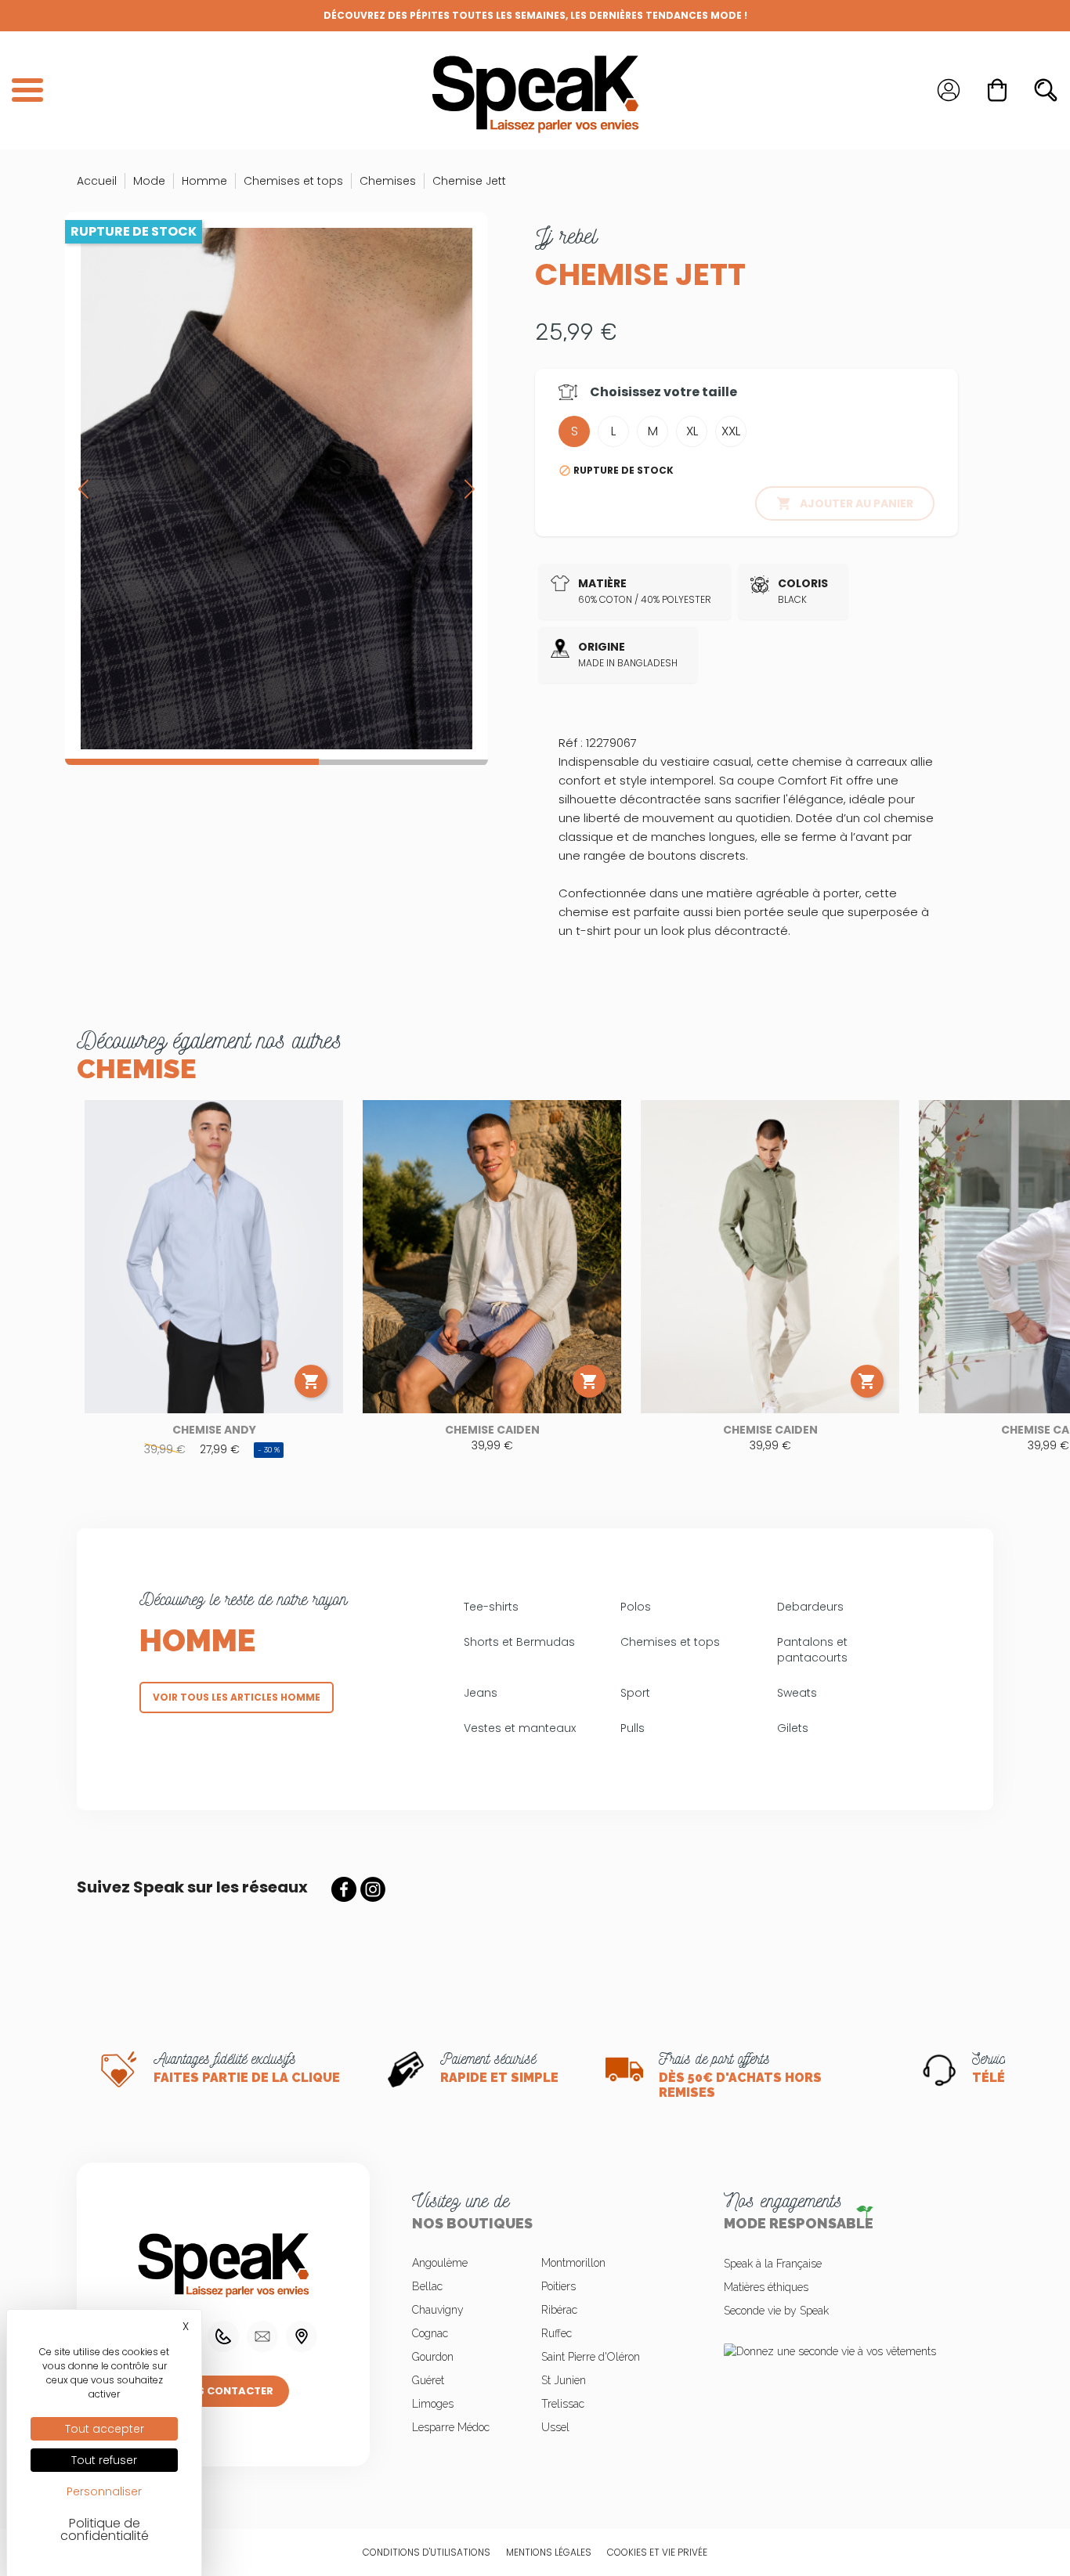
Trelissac (563, 2404)
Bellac (427, 2286)
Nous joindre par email (262, 2336)
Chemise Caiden (492, 1430)
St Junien (564, 2380)
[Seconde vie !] (847, 2350)
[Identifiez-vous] (949, 90)
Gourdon (433, 2357)
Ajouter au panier (845, 503)
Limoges (433, 2404)
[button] (470, 489)
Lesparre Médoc (451, 2427)
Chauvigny (438, 2310)
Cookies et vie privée (657, 2552)
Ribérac (559, 2310)
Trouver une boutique (302, 2336)
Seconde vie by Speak (776, 2311)
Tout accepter (105, 2429)
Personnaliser (104, 2491)
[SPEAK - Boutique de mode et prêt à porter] (535, 90)
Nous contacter (223, 2391)
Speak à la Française (773, 2264)
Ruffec (557, 2333)
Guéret (428, 2380)
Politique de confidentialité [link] (105, 2529)
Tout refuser (104, 2460)
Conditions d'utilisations (427, 2552)
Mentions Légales (549, 2552)
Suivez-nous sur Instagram (373, 1889)
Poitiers (558, 2286)
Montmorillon (573, 2263)
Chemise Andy (214, 1430)
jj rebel (566, 236)
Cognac (430, 2333)
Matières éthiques (766, 2287)
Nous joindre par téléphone (223, 2336)
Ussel (555, 2427)
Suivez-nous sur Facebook (344, 1889)
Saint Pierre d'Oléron (591, 2357)
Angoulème (440, 2263)
